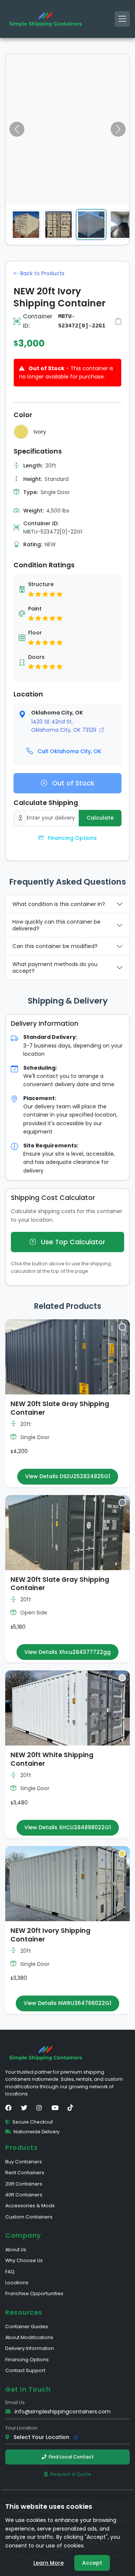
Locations (17, 2283)
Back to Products (42, 273)
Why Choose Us (24, 2260)
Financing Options (71, 838)
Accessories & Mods (30, 2206)
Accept (92, 2563)
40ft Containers (24, 2195)
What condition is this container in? (59, 904)
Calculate (100, 818)
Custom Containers (29, 2217)
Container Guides (27, 2327)
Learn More (49, 2563)
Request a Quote (71, 2474)
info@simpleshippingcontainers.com (63, 2412)
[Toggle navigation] (122, 19)
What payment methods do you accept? (55, 968)
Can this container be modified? (55, 946)
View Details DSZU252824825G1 (68, 1476)
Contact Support (25, 2370)
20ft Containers (24, 2184)
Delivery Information (30, 2348)
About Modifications (29, 2337)
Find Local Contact (71, 2457)
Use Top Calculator (72, 1242)
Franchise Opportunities (34, 2293)
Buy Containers (24, 2162)
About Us (16, 2250)
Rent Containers (25, 2173)
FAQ (10, 2272)
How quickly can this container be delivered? (56, 925)
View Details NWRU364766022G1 (67, 2003)
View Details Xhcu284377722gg (67, 1652)
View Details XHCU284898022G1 (68, 1827)
